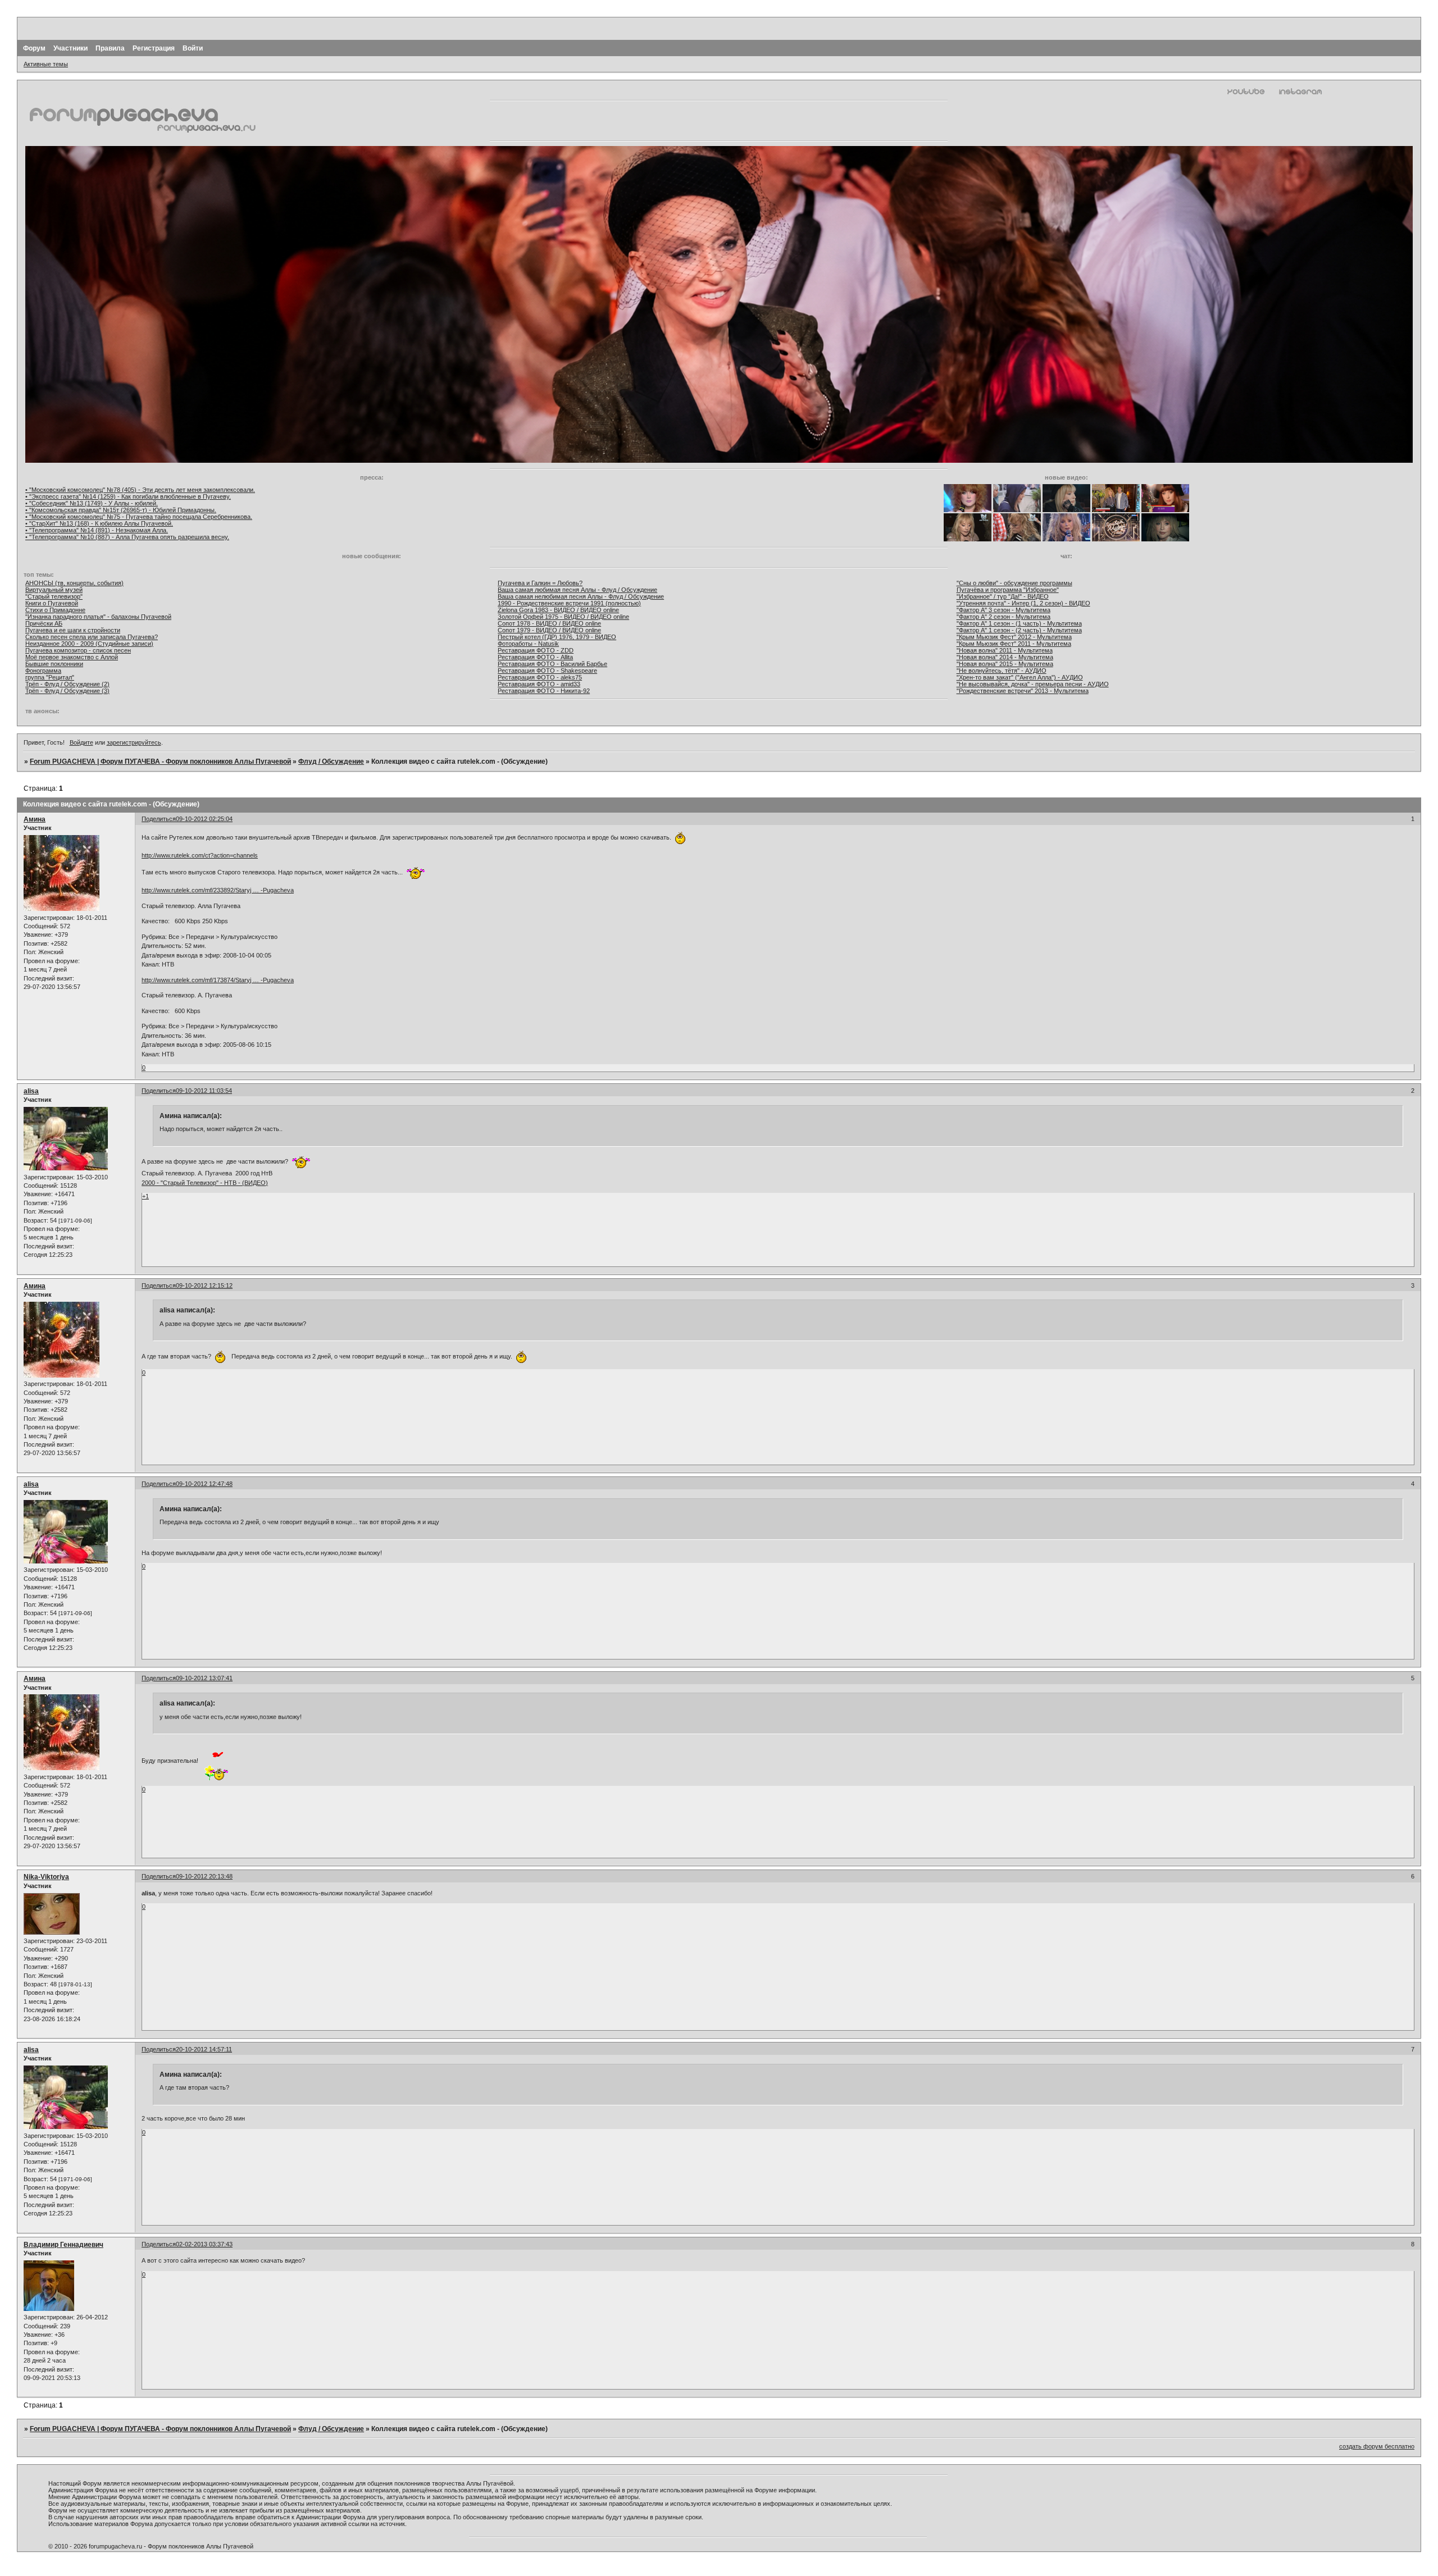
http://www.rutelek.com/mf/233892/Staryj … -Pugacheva (218, 890)
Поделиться (159, 819)
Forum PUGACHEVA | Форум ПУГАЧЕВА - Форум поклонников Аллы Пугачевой (160, 762)
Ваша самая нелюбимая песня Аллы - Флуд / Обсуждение (581, 596)
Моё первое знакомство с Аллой (72, 657)
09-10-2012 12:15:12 (204, 1285)
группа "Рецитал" (50, 677)
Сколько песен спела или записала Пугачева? (92, 637)
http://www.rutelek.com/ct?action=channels (200, 855)
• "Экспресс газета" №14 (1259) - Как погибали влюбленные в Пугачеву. (128, 496)
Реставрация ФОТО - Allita (535, 657)
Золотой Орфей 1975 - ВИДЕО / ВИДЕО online (563, 617)
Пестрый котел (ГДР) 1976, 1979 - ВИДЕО (557, 637)
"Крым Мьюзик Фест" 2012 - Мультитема (1014, 637)
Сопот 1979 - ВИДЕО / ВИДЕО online (549, 630)
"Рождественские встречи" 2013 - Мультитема (1023, 691)
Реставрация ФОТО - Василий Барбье (552, 664)
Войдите (81, 742)
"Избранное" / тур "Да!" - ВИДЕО (1003, 596)
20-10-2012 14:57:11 (204, 2049)
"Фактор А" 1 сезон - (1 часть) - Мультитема (1019, 623)
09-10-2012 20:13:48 (204, 1876)
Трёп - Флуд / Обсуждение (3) (67, 691)
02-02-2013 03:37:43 (204, 2244)
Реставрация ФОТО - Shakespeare (547, 671)
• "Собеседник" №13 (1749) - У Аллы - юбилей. (92, 503)
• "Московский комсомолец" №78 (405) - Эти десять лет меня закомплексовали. (140, 490)
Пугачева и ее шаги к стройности (73, 630)
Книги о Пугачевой (52, 603)
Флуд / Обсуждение (331, 762)
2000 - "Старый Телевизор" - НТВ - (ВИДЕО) (205, 1183)
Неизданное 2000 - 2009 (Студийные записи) (89, 644)
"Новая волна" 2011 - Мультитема (1005, 650)
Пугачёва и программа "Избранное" (1008, 590)
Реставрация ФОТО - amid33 (539, 684)
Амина (35, 819)
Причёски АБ (44, 623)
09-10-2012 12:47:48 (204, 1484)
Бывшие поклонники (54, 664)
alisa (31, 1091)
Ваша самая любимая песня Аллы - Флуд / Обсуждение (577, 590)
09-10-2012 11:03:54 (204, 1091)
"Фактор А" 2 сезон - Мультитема (1004, 617)
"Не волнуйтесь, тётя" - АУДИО (1002, 671)
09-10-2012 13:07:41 (204, 1678)
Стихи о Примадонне (55, 610)
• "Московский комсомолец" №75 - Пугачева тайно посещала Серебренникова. (139, 517)
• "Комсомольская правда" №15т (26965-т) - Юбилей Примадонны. (121, 510)
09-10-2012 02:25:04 (204, 819)
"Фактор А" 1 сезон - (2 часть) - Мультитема (1019, 630)
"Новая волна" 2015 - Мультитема (1005, 664)
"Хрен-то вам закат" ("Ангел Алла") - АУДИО (1020, 677)
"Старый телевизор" (54, 596)
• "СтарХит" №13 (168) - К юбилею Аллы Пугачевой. (99, 523)
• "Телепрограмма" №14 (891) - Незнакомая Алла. (97, 530)
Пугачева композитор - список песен (78, 650)
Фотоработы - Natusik (528, 644)
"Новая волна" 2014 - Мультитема (1005, 657)
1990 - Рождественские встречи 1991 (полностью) (569, 603)
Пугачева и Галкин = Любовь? (540, 583)
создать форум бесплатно (1377, 2446)
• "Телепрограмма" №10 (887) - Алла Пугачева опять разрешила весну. (127, 537)
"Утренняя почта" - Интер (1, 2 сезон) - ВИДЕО (1023, 603)
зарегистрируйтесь (134, 742)
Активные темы (46, 64)
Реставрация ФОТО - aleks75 (540, 677)
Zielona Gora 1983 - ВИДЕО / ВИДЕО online (558, 610)
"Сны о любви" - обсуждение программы (1014, 583)
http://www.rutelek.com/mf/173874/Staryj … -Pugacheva (218, 980)
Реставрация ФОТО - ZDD (536, 650)
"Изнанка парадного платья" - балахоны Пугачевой (98, 617)
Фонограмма (43, 671)
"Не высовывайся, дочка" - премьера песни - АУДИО (1033, 684)
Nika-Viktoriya (46, 1877)
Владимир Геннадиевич (63, 2245)
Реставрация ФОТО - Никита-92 (544, 691)
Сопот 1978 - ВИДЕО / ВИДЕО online (549, 623)
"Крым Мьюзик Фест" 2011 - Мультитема (1014, 644)
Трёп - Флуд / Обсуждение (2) (67, 684)
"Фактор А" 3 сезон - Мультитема (1004, 610)
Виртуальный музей (54, 590)
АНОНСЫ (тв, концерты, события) (74, 583)
